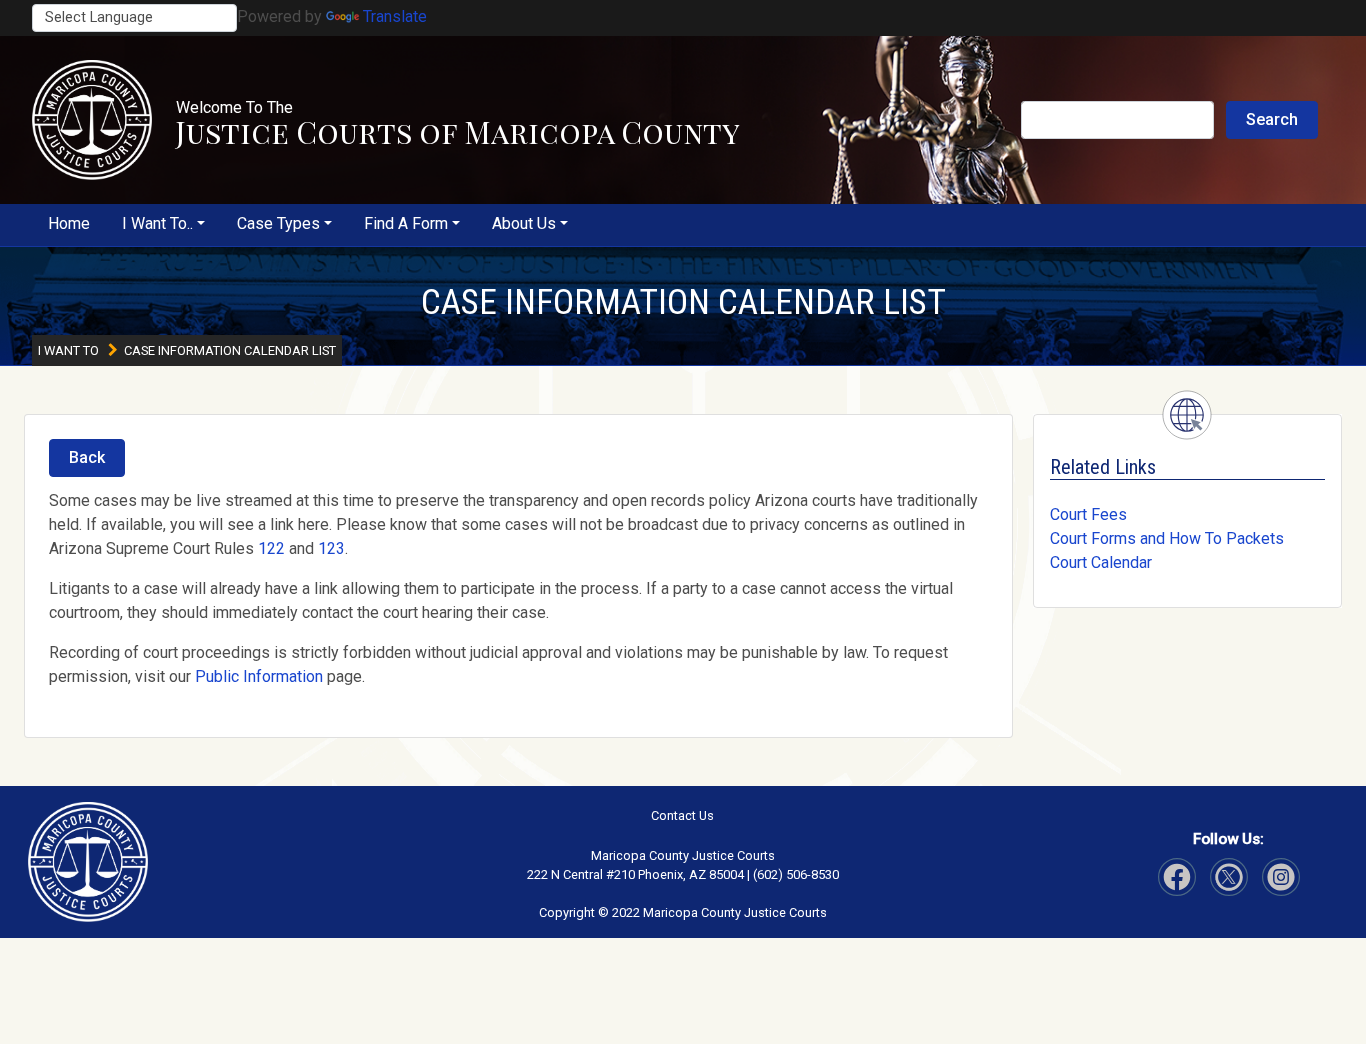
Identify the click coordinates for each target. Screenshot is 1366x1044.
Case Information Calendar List (683, 302)
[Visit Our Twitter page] (1281, 877)
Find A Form (406, 223)
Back (87, 457)
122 (271, 548)
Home (69, 223)
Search (1272, 119)
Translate (395, 16)
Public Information (259, 676)
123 (331, 548)
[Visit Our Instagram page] (1229, 877)
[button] (92, 120)
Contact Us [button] (682, 815)
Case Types (278, 223)
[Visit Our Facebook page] (1177, 877)
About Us (524, 223)
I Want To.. (157, 223)
